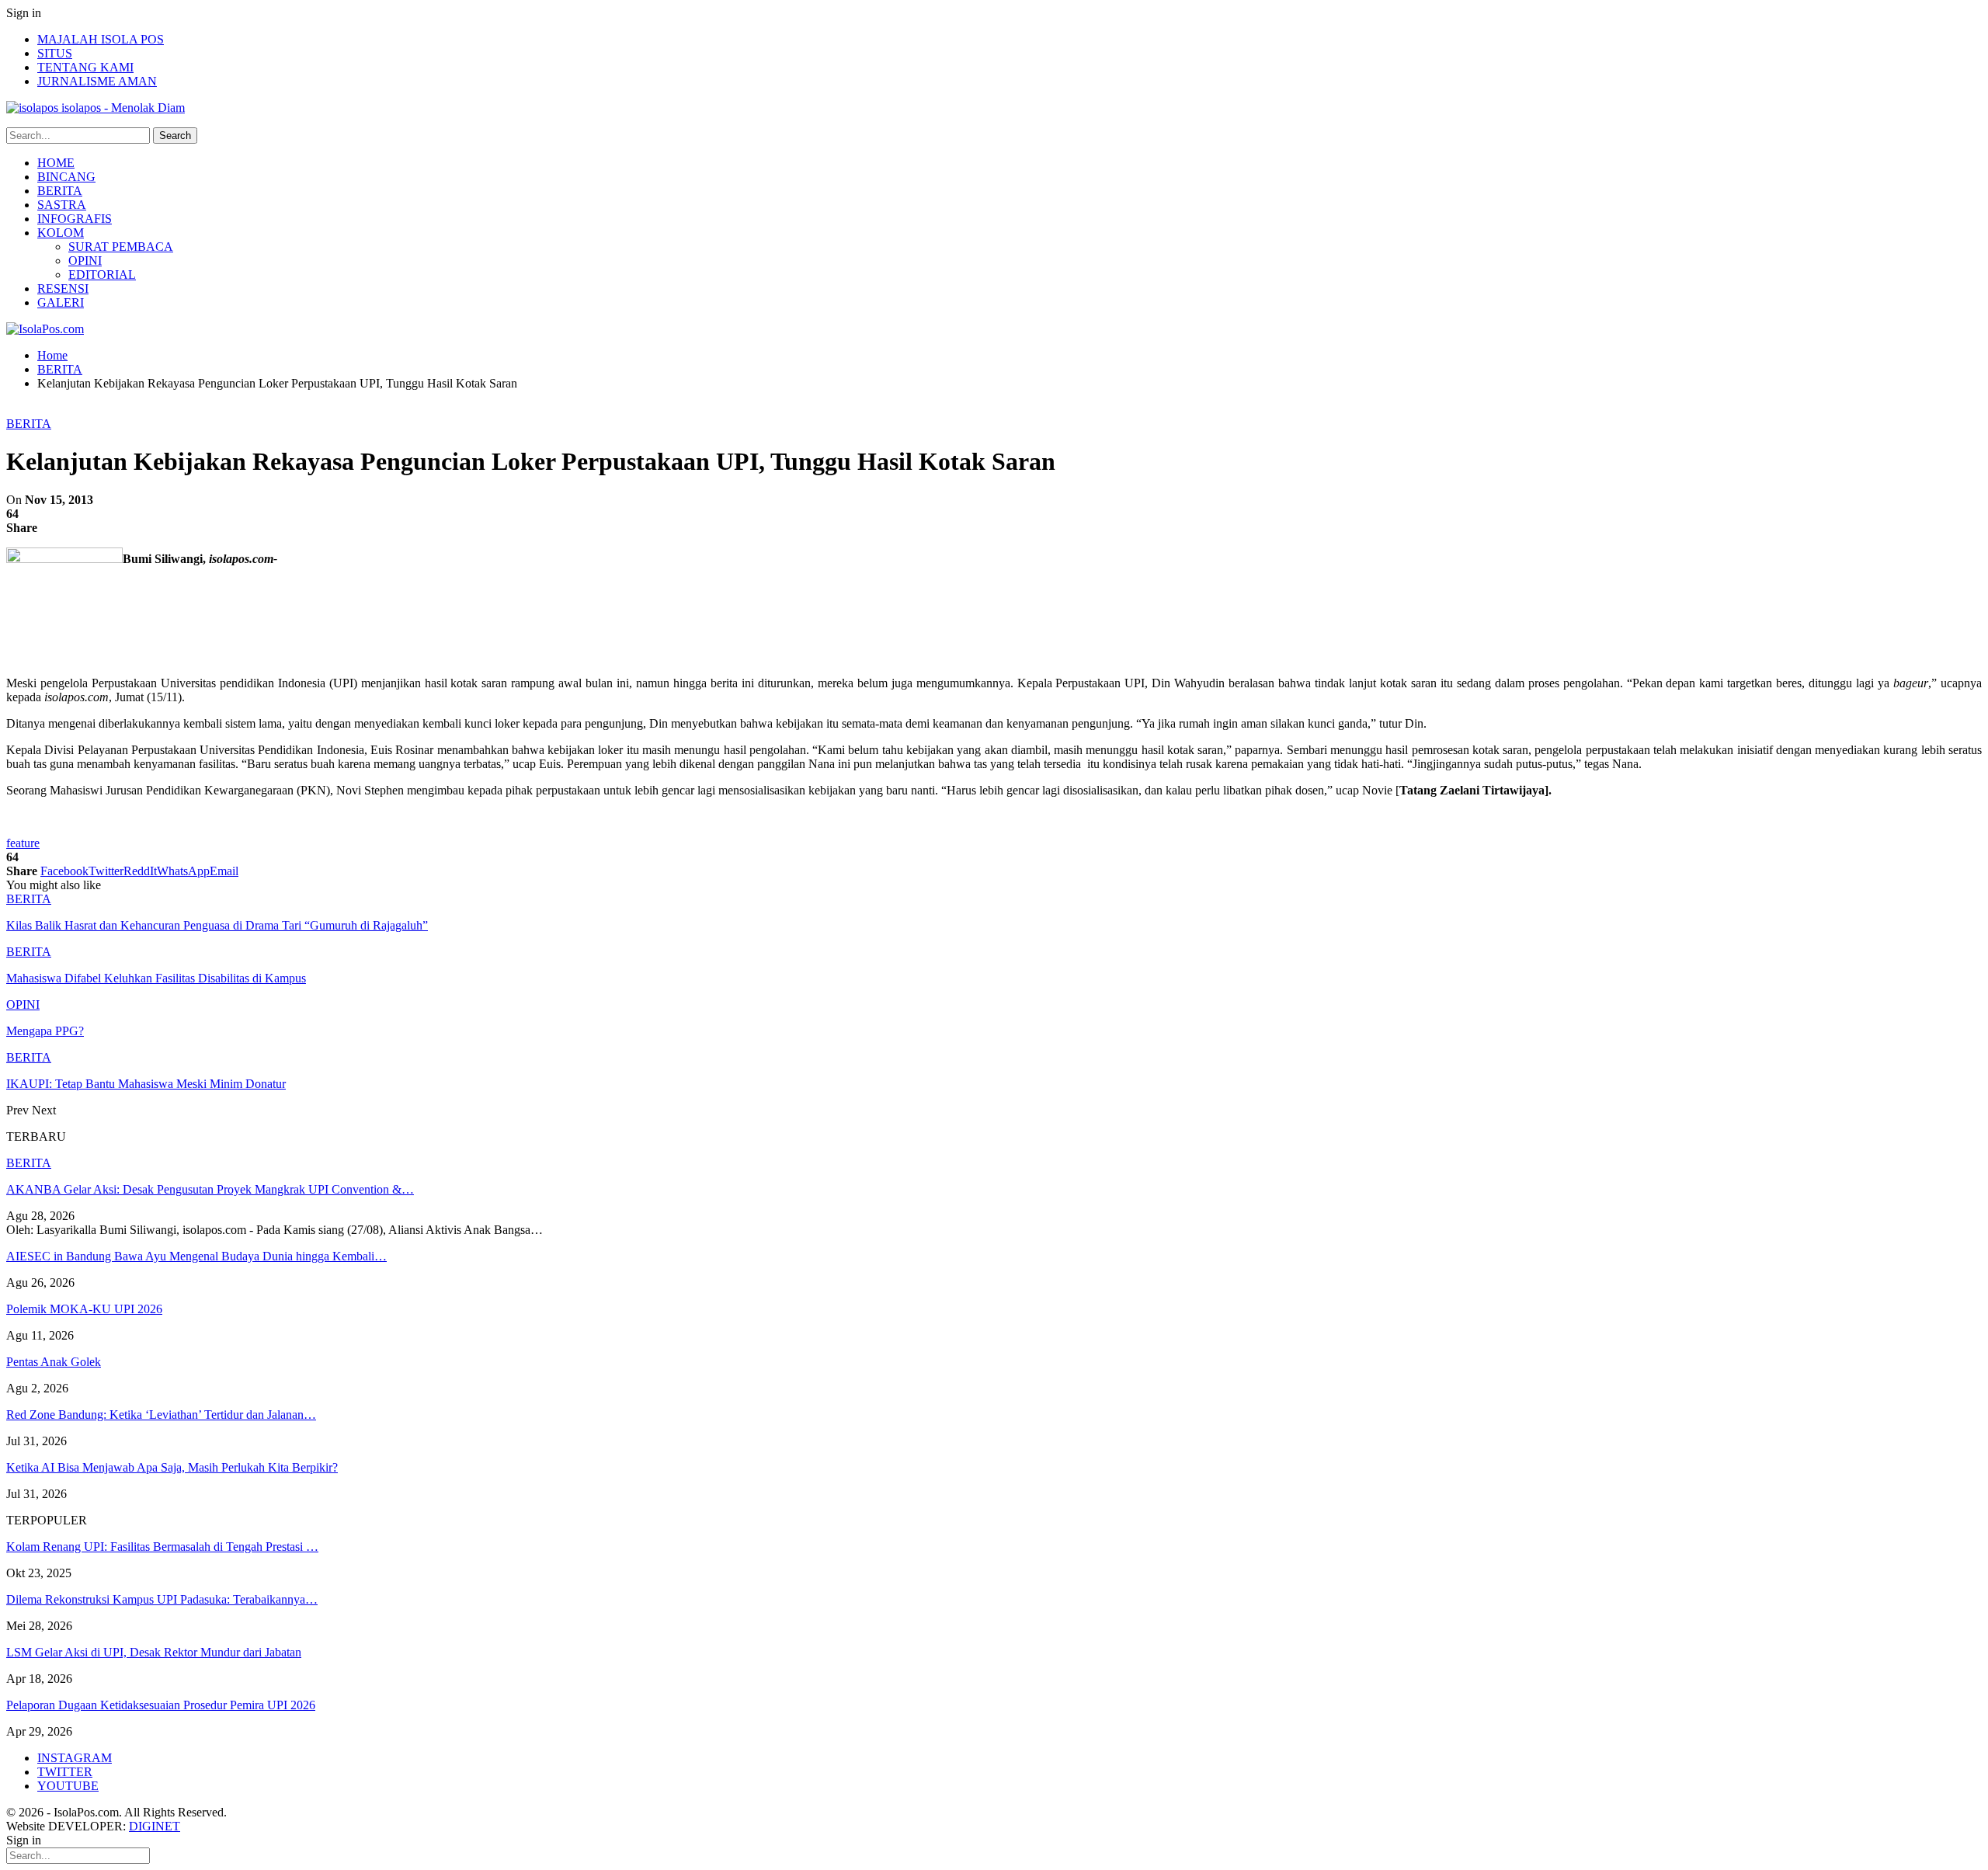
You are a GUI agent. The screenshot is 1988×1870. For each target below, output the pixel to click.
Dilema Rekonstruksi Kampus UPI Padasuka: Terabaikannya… (162, 1599)
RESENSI (63, 288)
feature (23, 843)
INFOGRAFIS (75, 219)
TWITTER (65, 1772)
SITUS (55, 53)
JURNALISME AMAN (97, 81)
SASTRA (62, 205)
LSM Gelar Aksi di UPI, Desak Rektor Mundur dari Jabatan (154, 1652)
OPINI (85, 261)
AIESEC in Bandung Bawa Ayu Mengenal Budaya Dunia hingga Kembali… (196, 1256)
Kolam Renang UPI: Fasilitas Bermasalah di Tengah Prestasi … (162, 1547)
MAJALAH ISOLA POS (101, 39)
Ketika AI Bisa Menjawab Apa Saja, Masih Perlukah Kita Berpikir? (172, 1467)
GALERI (61, 302)
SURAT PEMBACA (121, 247)
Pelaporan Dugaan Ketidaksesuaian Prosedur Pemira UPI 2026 (161, 1705)
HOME (56, 163)
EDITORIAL (102, 275)
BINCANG (66, 177)
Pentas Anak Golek (54, 1362)
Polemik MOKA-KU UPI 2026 (84, 1309)
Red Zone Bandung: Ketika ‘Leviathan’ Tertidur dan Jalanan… (161, 1415)
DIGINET (155, 1826)
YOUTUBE (68, 1786)
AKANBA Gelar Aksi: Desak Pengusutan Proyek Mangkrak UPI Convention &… (210, 1189)
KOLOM (61, 233)
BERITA (60, 191)
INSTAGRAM (75, 1758)
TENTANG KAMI (85, 67)
